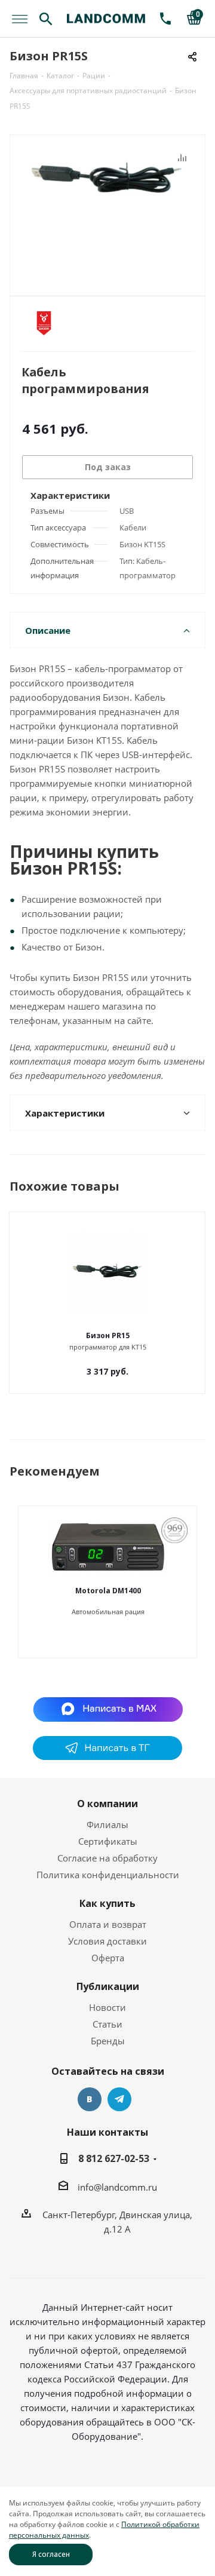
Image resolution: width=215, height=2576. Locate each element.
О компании (107, 1804)
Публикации (108, 1986)
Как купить (107, 1903)
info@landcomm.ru (117, 2187)
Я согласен (51, 2554)
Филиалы (107, 1824)
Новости (107, 2007)
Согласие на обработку (107, 1858)
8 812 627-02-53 (114, 2158)
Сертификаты (108, 1841)
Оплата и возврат (108, 1924)
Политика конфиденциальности (108, 1875)
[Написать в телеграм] (107, 1756)
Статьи (107, 2024)
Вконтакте (90, 2099)
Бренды (108, 2041)
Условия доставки (107, 1941)
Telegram (119, 2099)
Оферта (108, 1958)
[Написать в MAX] (108, 1709)
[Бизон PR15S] (107, 210)
